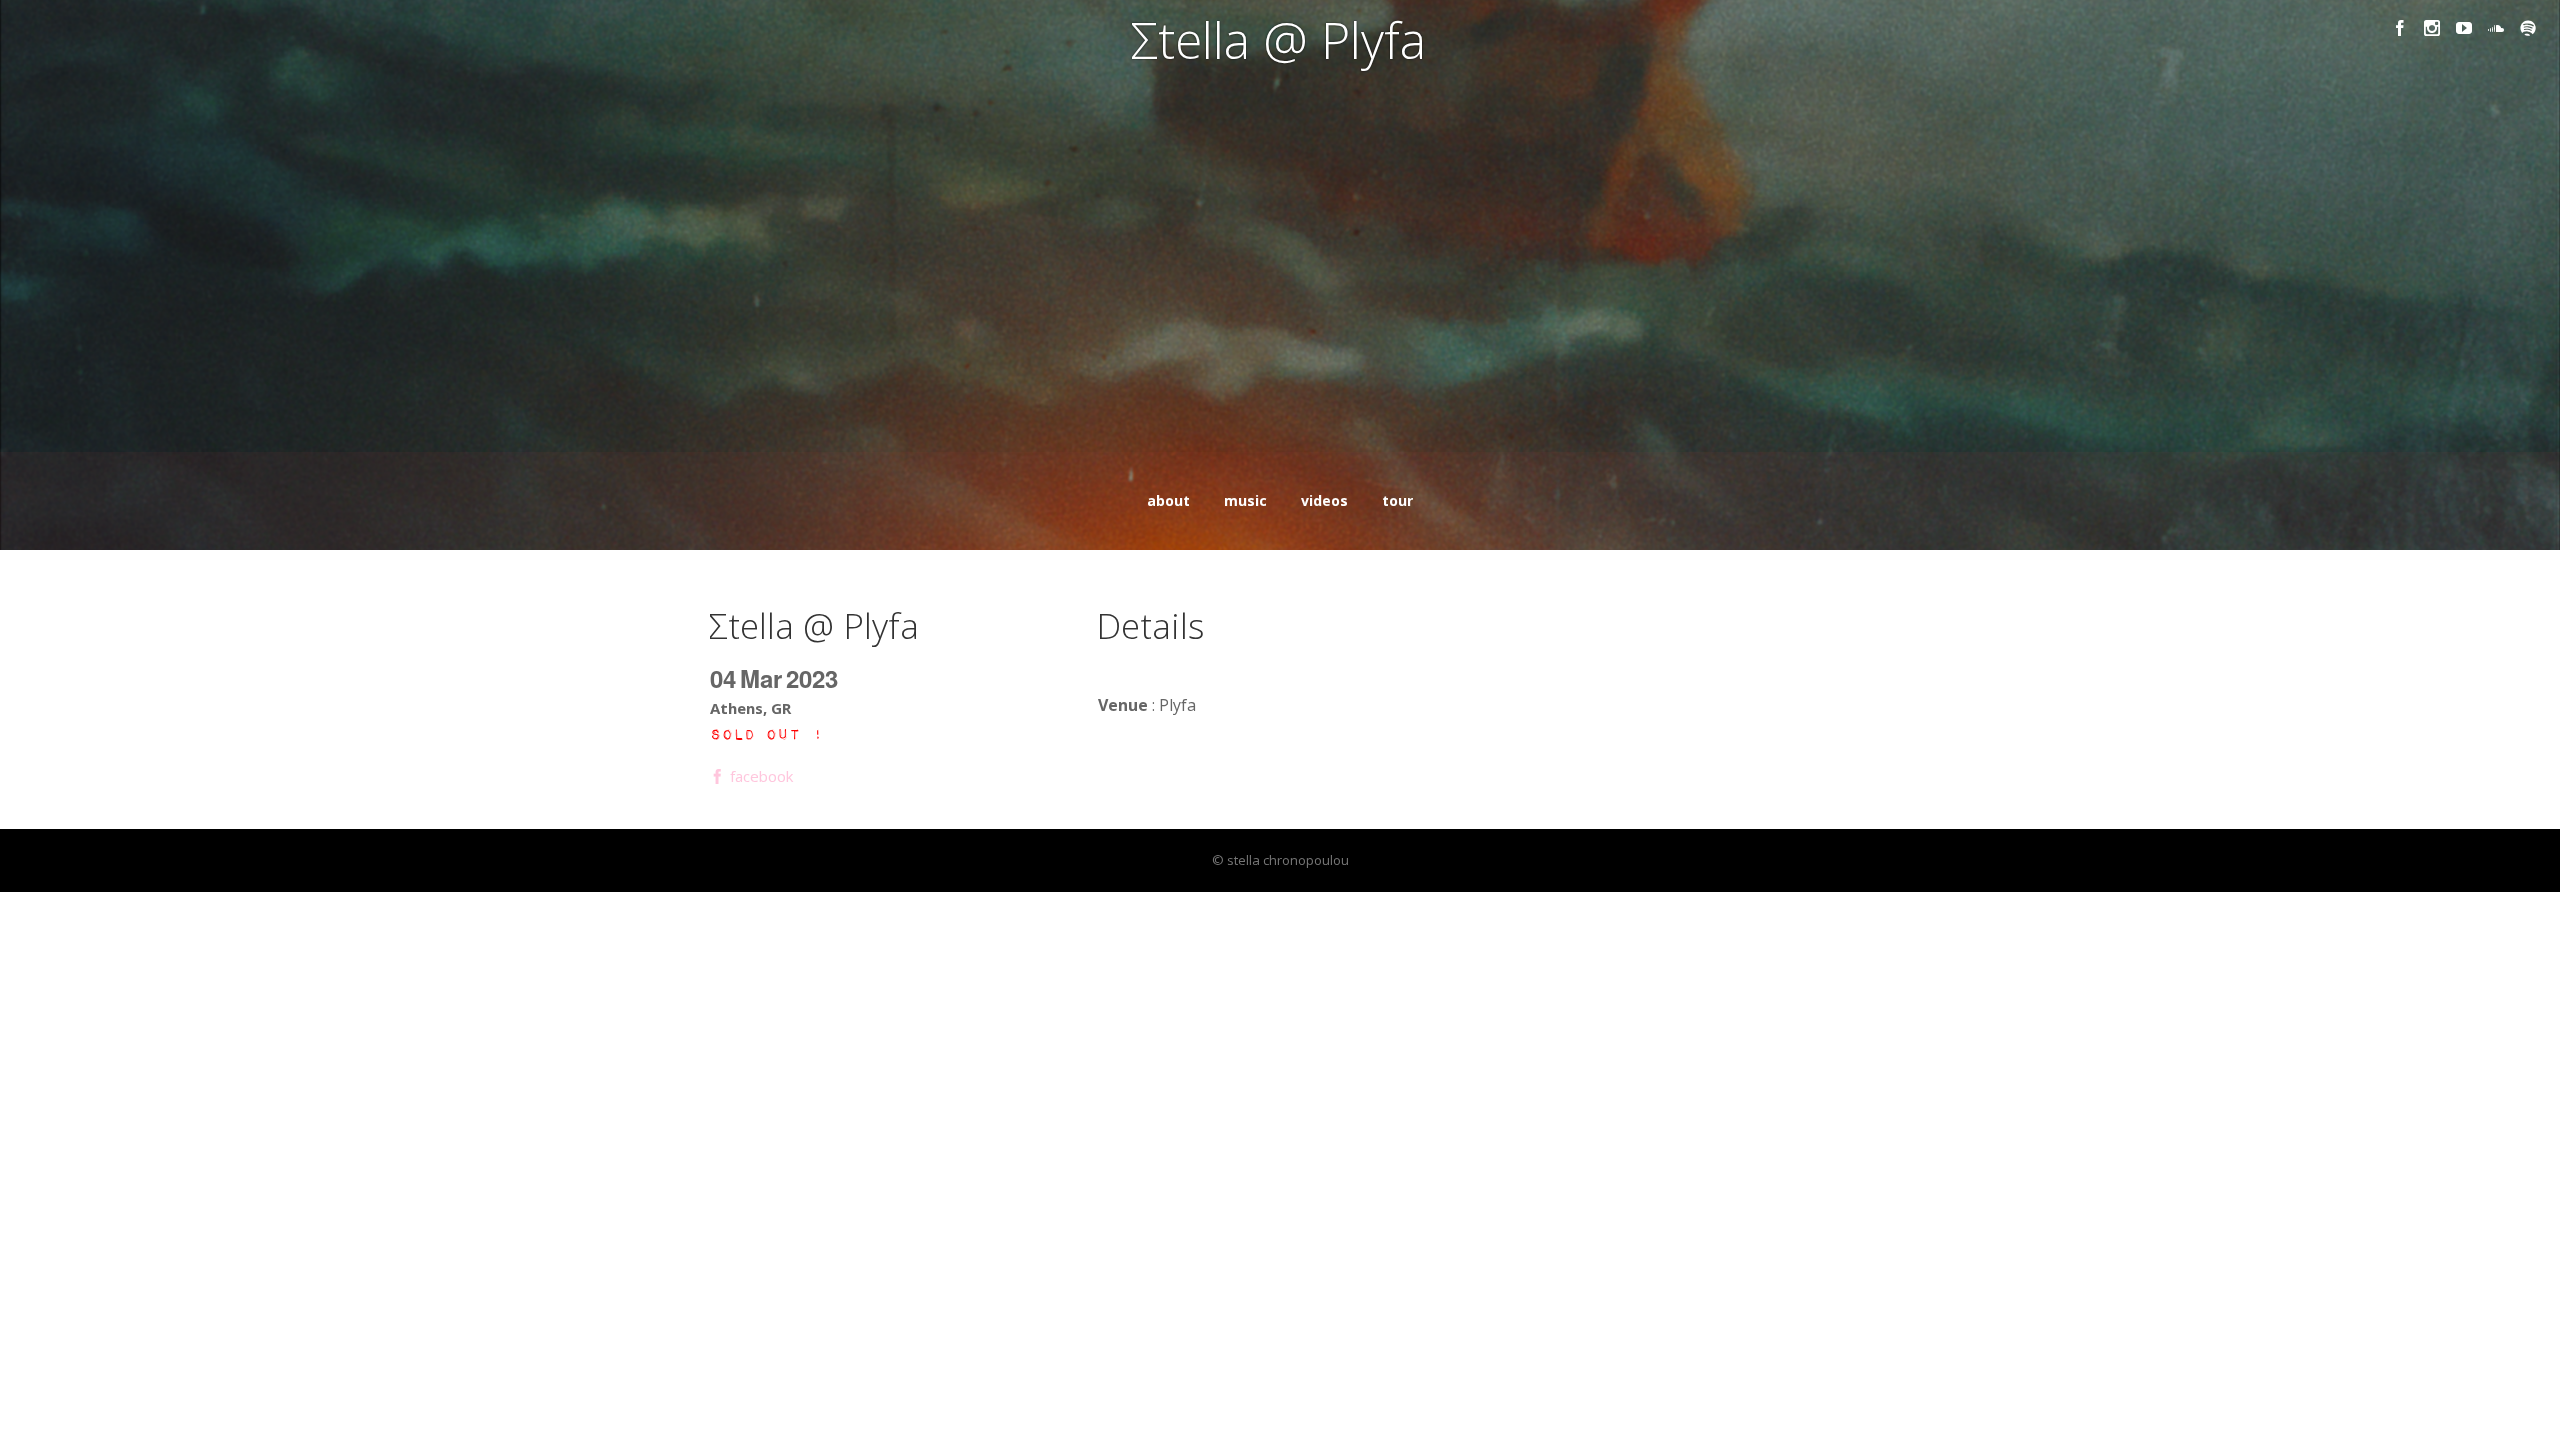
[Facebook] (2400, 28)
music (1245, 500)
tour (1397, 500)
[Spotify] (2528, 28)
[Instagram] (2432, 28)
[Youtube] (2464, 28)
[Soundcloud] (2496, 28)
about (1168, 500)
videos (1324, 500)
